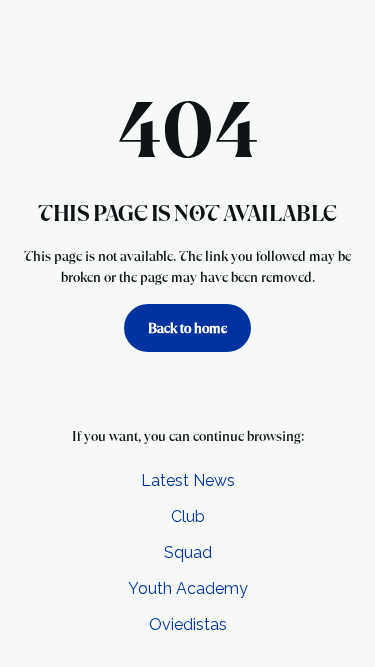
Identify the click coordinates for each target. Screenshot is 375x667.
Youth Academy (188, 588)
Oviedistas (188, 624)
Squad (188, 552)
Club (188, 516)
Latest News (188, 480)
